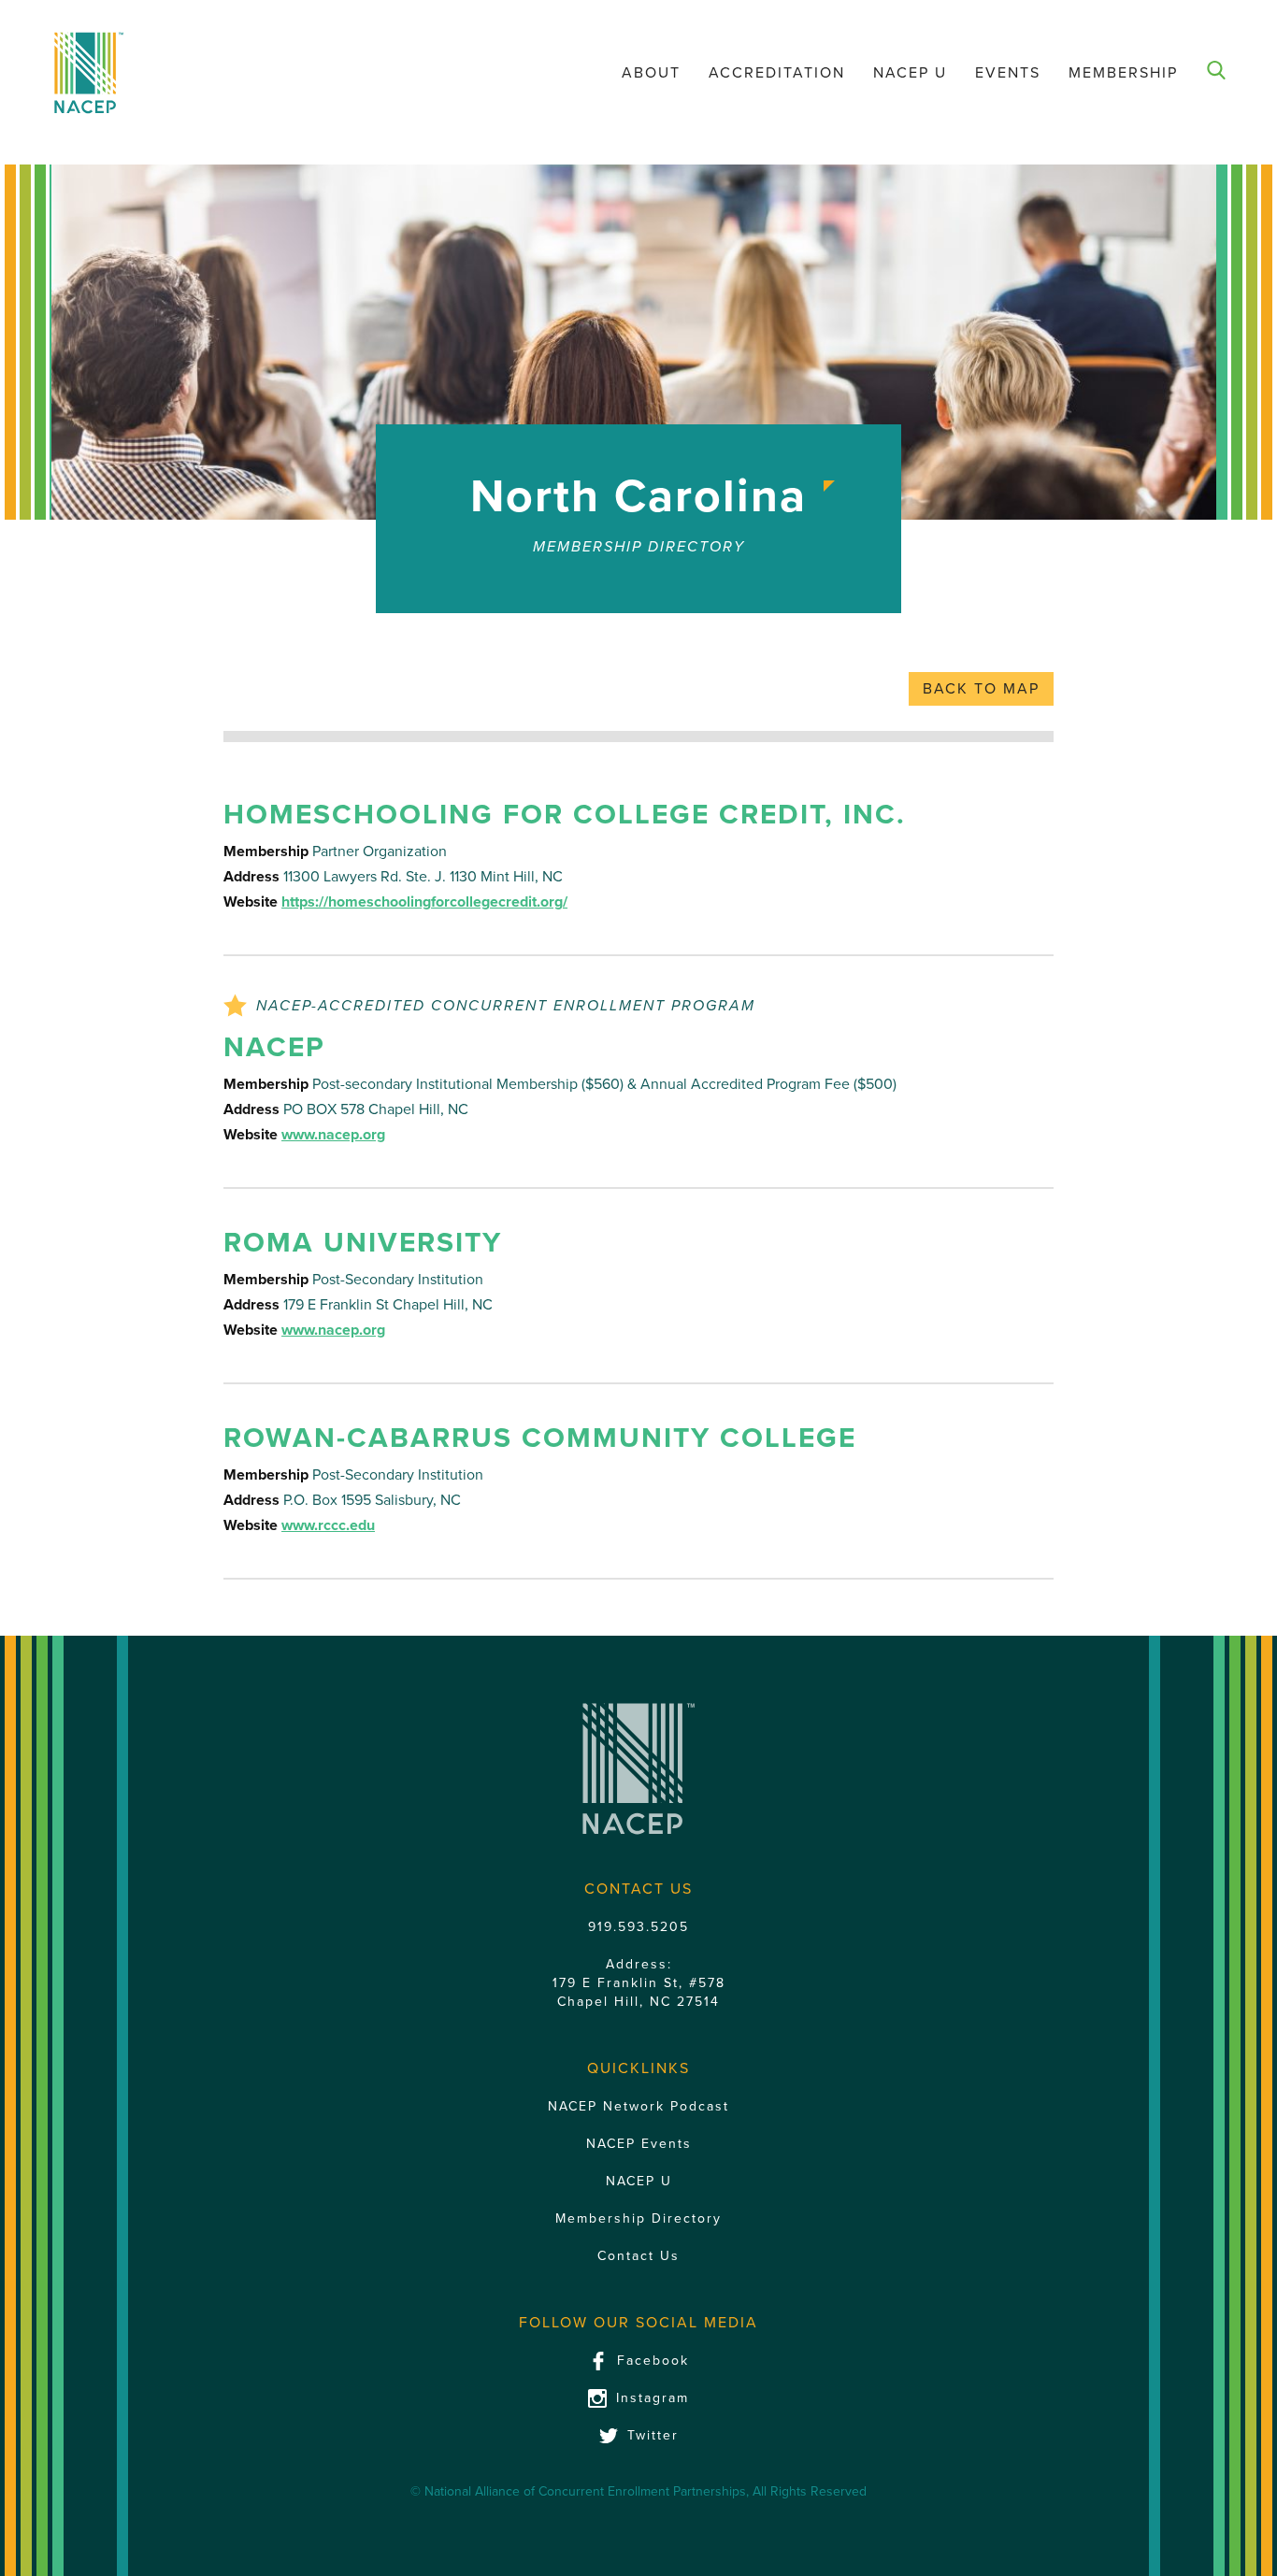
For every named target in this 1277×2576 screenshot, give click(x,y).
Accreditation (777, 73)
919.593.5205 (638, 1927)
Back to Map (981, 689)
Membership (1123, 73)
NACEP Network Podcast (638, 2106)
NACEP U (910, 73)
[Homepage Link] (89, 72)
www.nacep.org (333, 1135)
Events (1008, 73)
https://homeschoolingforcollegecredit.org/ (424, 902)
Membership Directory (638, 2218)
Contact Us (638, 2256)
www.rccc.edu (328, 1525)
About (651, 73)
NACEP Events (639, 2144)
